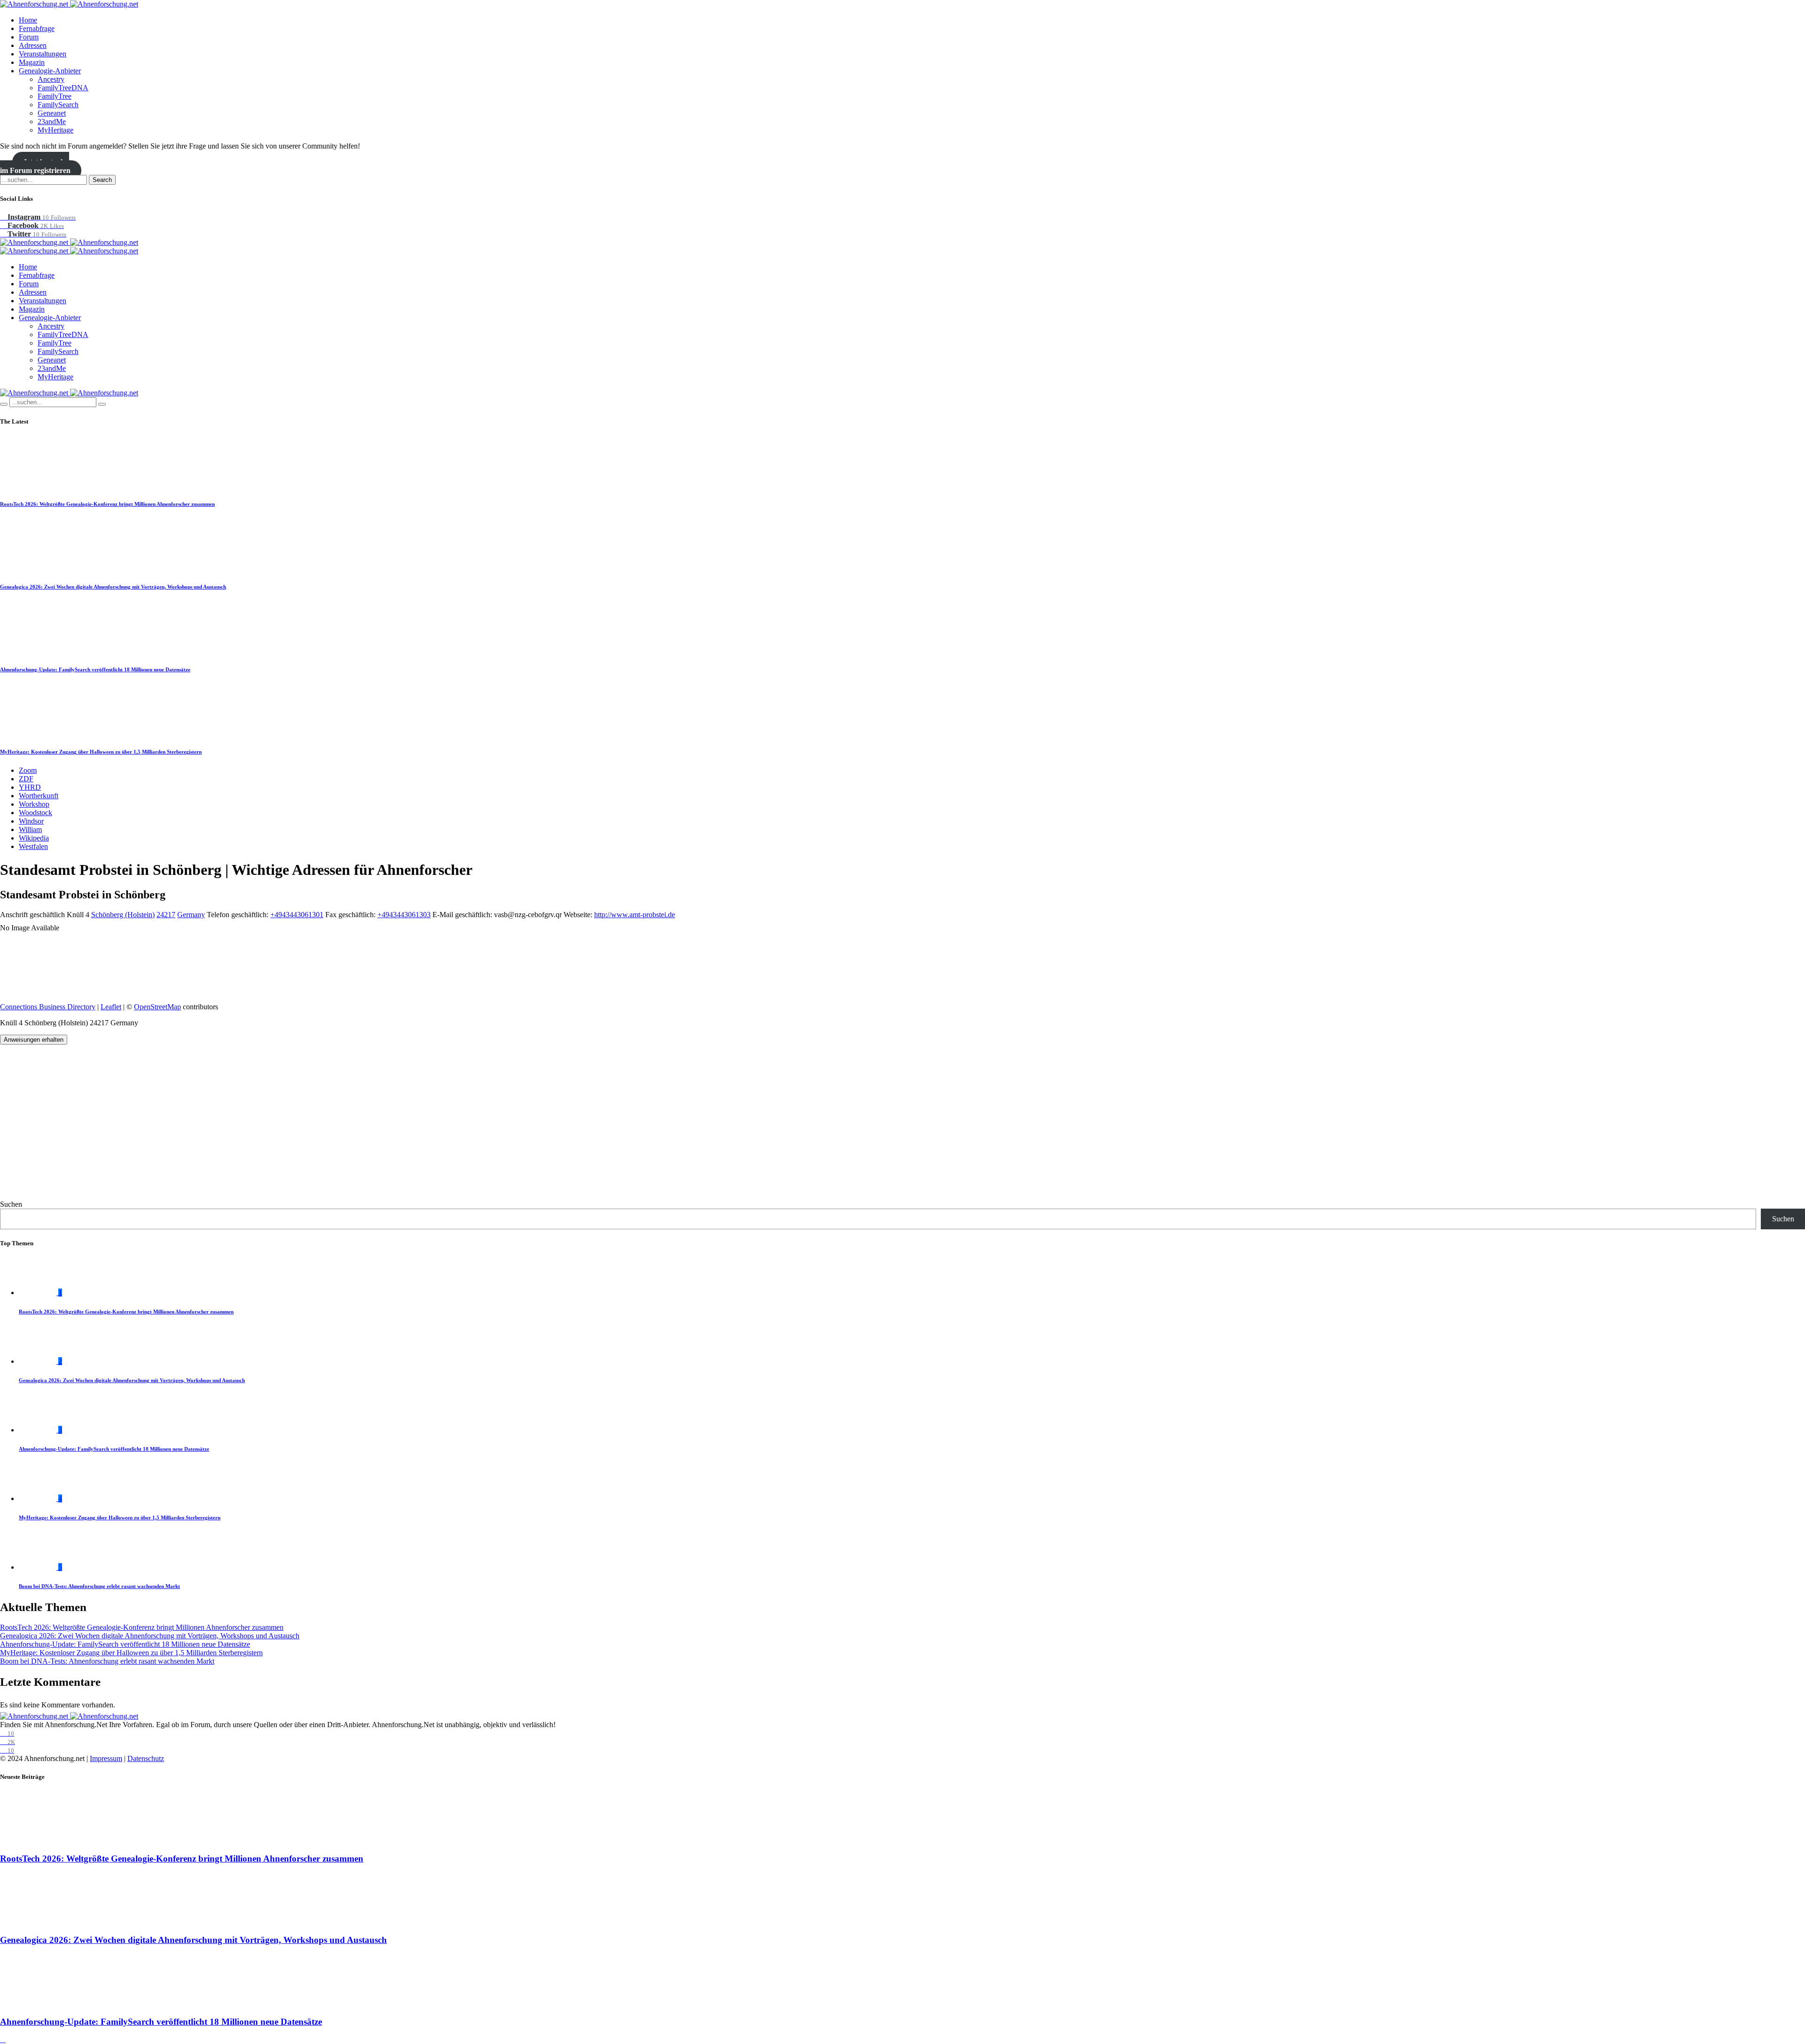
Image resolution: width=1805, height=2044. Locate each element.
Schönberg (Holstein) (123, 915)
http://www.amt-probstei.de (635, 915)
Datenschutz (146, 1758)
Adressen (33, 45)
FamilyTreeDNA (63, 88)
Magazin (32, 62)
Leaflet (111, 1007)
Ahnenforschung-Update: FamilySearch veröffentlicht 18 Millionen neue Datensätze (95, 669)
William (30, 829)
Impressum (106, 1758)
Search (102, 180)
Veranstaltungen (43, 54)
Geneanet (52, 113)
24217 (166, 915)
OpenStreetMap (157, 1007)
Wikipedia (34, 838)
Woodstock (35, 813)
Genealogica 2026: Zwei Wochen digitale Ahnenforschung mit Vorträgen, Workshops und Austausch (113, 587)
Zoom (28, 770)
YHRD (30, 787)
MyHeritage (55, 130)
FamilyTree (55, 96)
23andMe (52, 122)
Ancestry (51, 79)
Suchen (11, 1204)
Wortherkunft (39, 796)
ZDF (26, 779)
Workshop (34, 804)
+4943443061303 (404, 915)
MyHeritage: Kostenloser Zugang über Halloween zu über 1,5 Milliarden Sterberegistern (101, 752)
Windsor (31, 821)
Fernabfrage (37, 28)
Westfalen (33, 846)
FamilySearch (58, 105)
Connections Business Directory (48, 1007)
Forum (29, 37)
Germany (191, 915)
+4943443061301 (297, 915)
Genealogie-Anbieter (50, 71)
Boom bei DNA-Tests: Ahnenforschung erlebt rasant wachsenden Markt (99, 1586)
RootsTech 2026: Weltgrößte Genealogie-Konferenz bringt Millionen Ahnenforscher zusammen (107, 504)
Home (28, 20)
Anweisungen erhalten (34, 1040)
